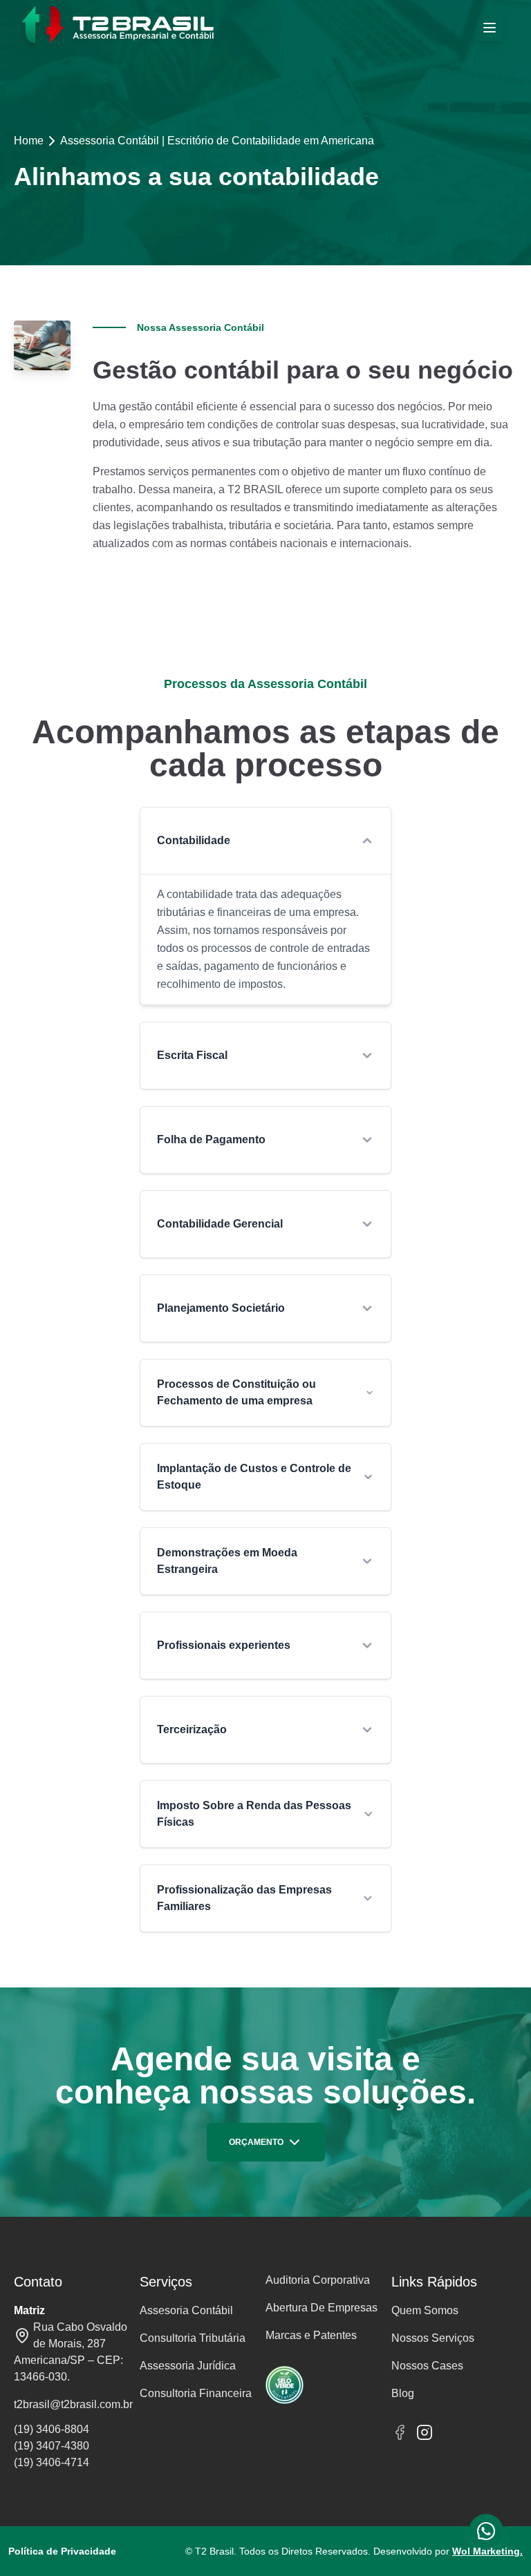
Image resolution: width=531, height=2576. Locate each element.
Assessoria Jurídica (188, 2366)
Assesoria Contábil (186, 2310)
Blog (403, 2393)
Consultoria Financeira (196, 2393)
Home (29, 141)
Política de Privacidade (62, 2551)
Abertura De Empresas (322, 2308)
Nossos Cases (427, 2366)
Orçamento (256, 2142)
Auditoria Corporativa (318, 2280)
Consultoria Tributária (193, 2338)
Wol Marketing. (487, 2551)
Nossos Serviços (433, 2338)
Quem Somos (425, 2310)
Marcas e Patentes (311, 2335)
